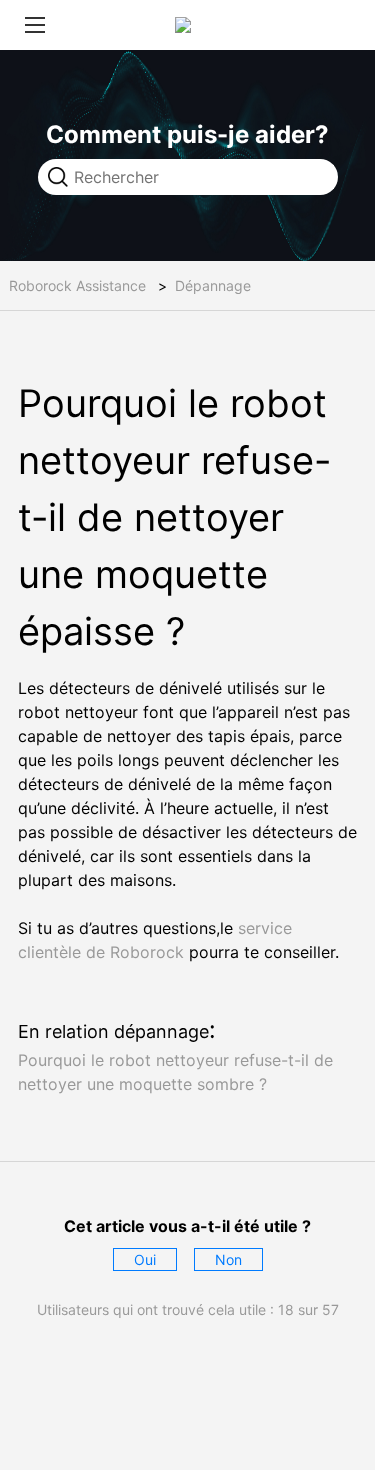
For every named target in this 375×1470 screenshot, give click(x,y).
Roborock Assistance (77, 285)
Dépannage (213, 285)
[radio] (145, 1259)
